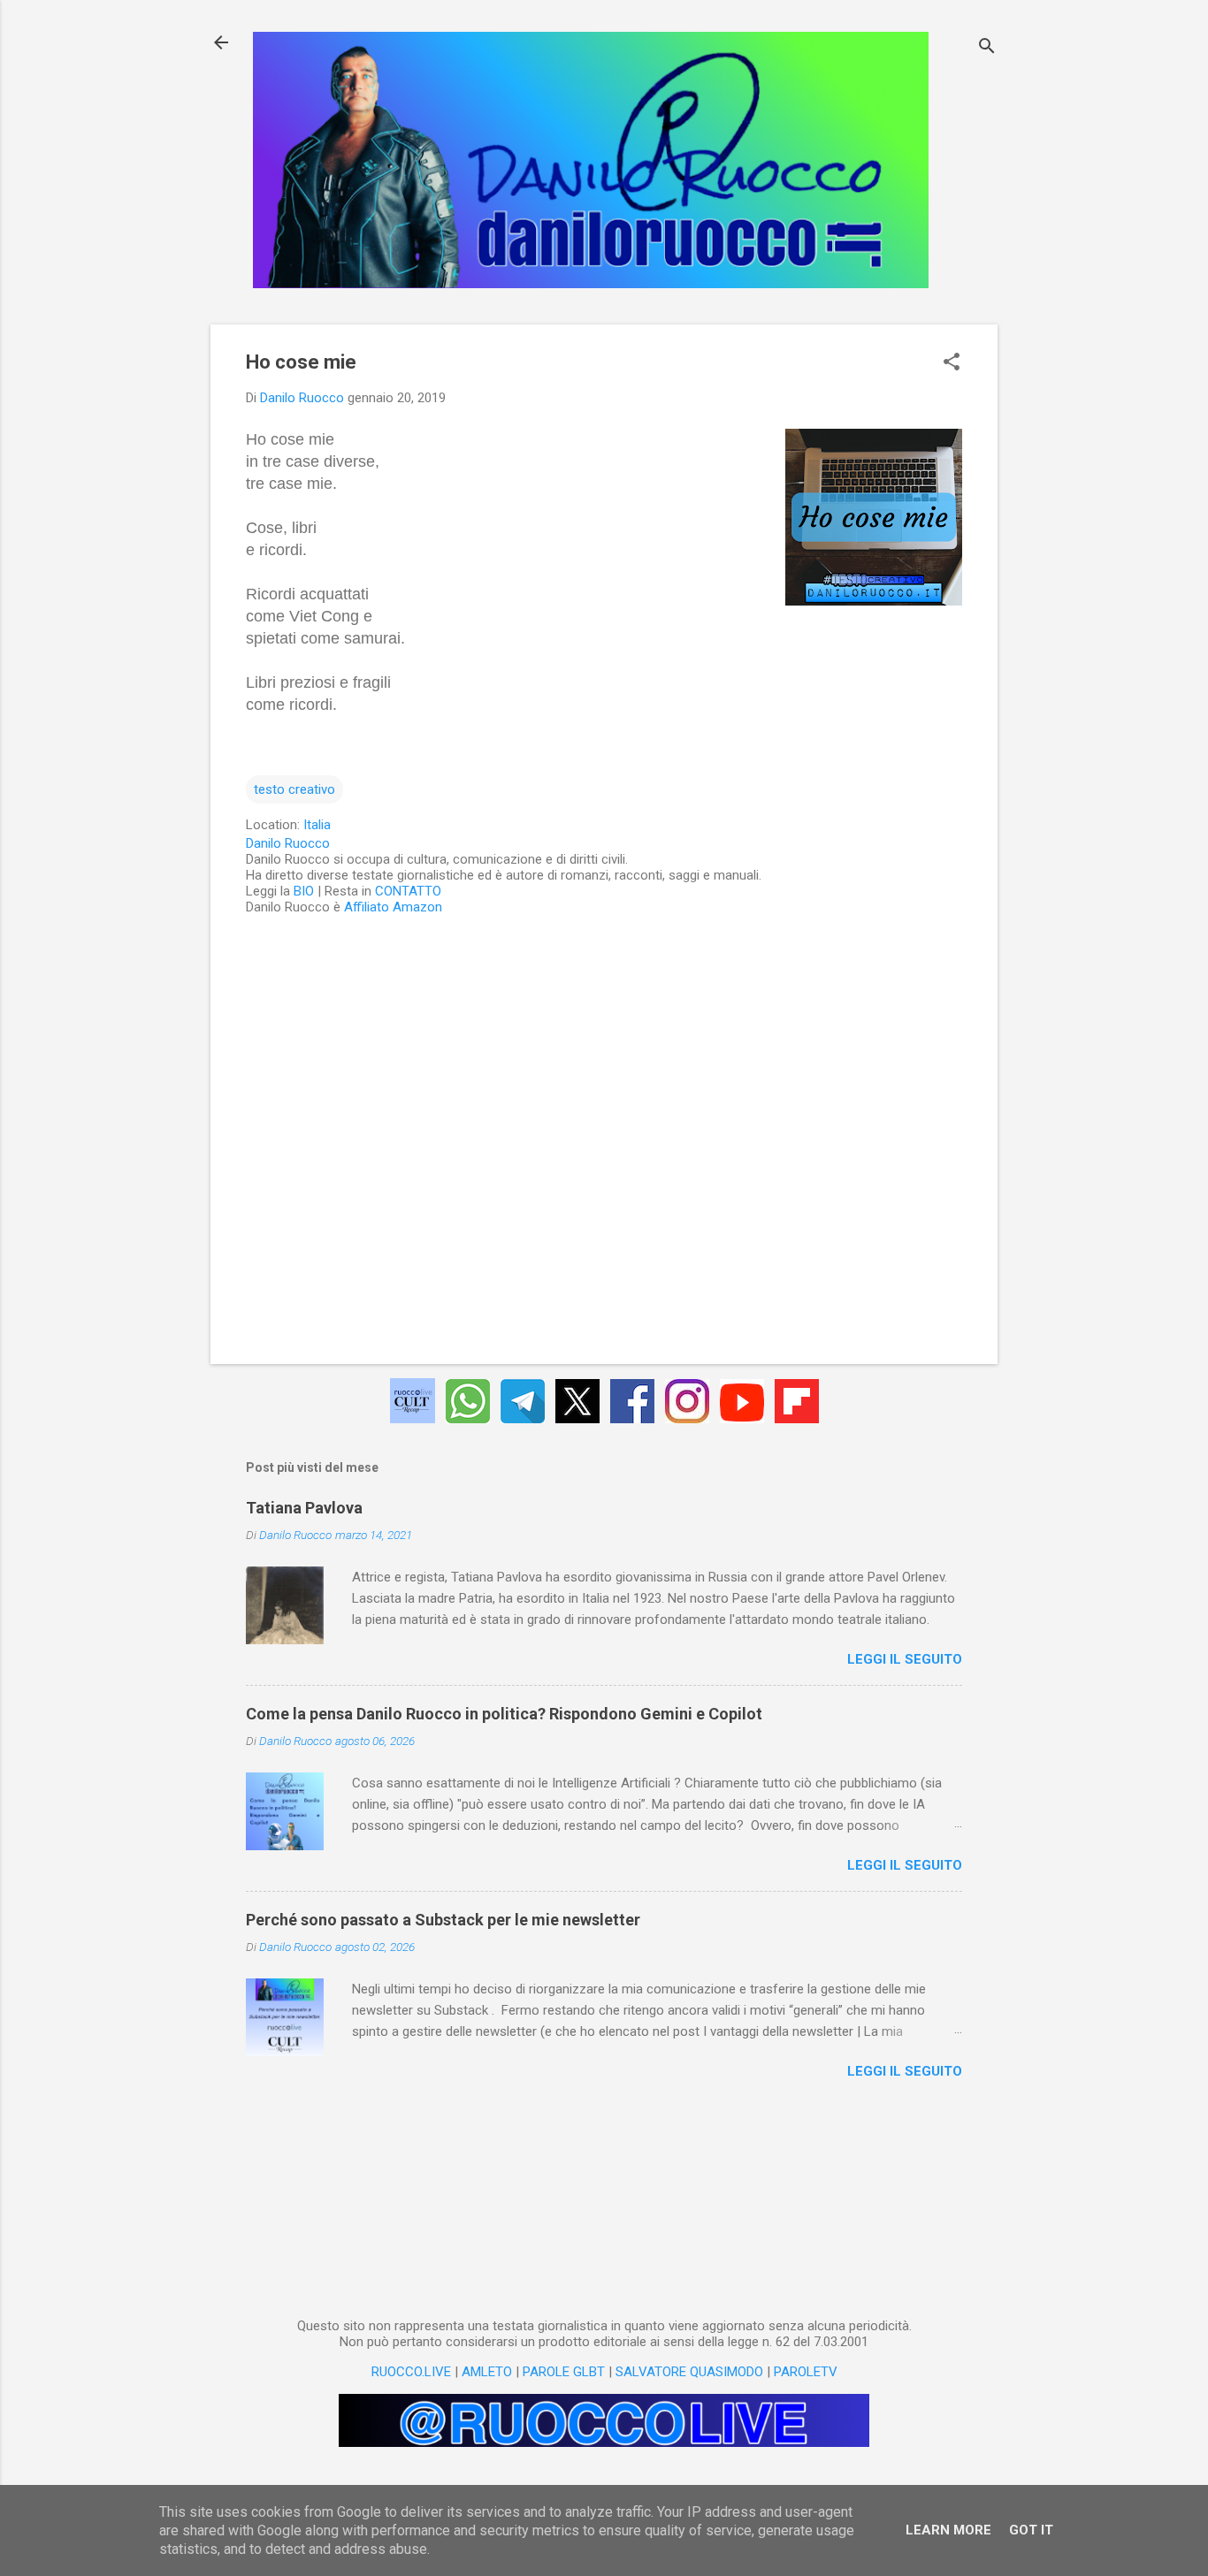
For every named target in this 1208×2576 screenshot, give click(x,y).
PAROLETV (806, 2372)
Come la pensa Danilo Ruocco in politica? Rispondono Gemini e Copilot (504, 1714)
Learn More (948, 2530)
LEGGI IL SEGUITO (905, 1659)
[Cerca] (987, 48)
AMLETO (487, 2372)
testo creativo (294, 789)
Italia (317, 825)
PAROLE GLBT (564, 2372)
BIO (304, 891)
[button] (952, 363)
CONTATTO (408, 891)
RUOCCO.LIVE (411, 2372)
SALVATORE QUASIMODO (689, 2372)
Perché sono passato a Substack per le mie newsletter (443, 1920)
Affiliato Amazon (393, 907)
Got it (1031, 2530)
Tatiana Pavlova (304, 1508)
